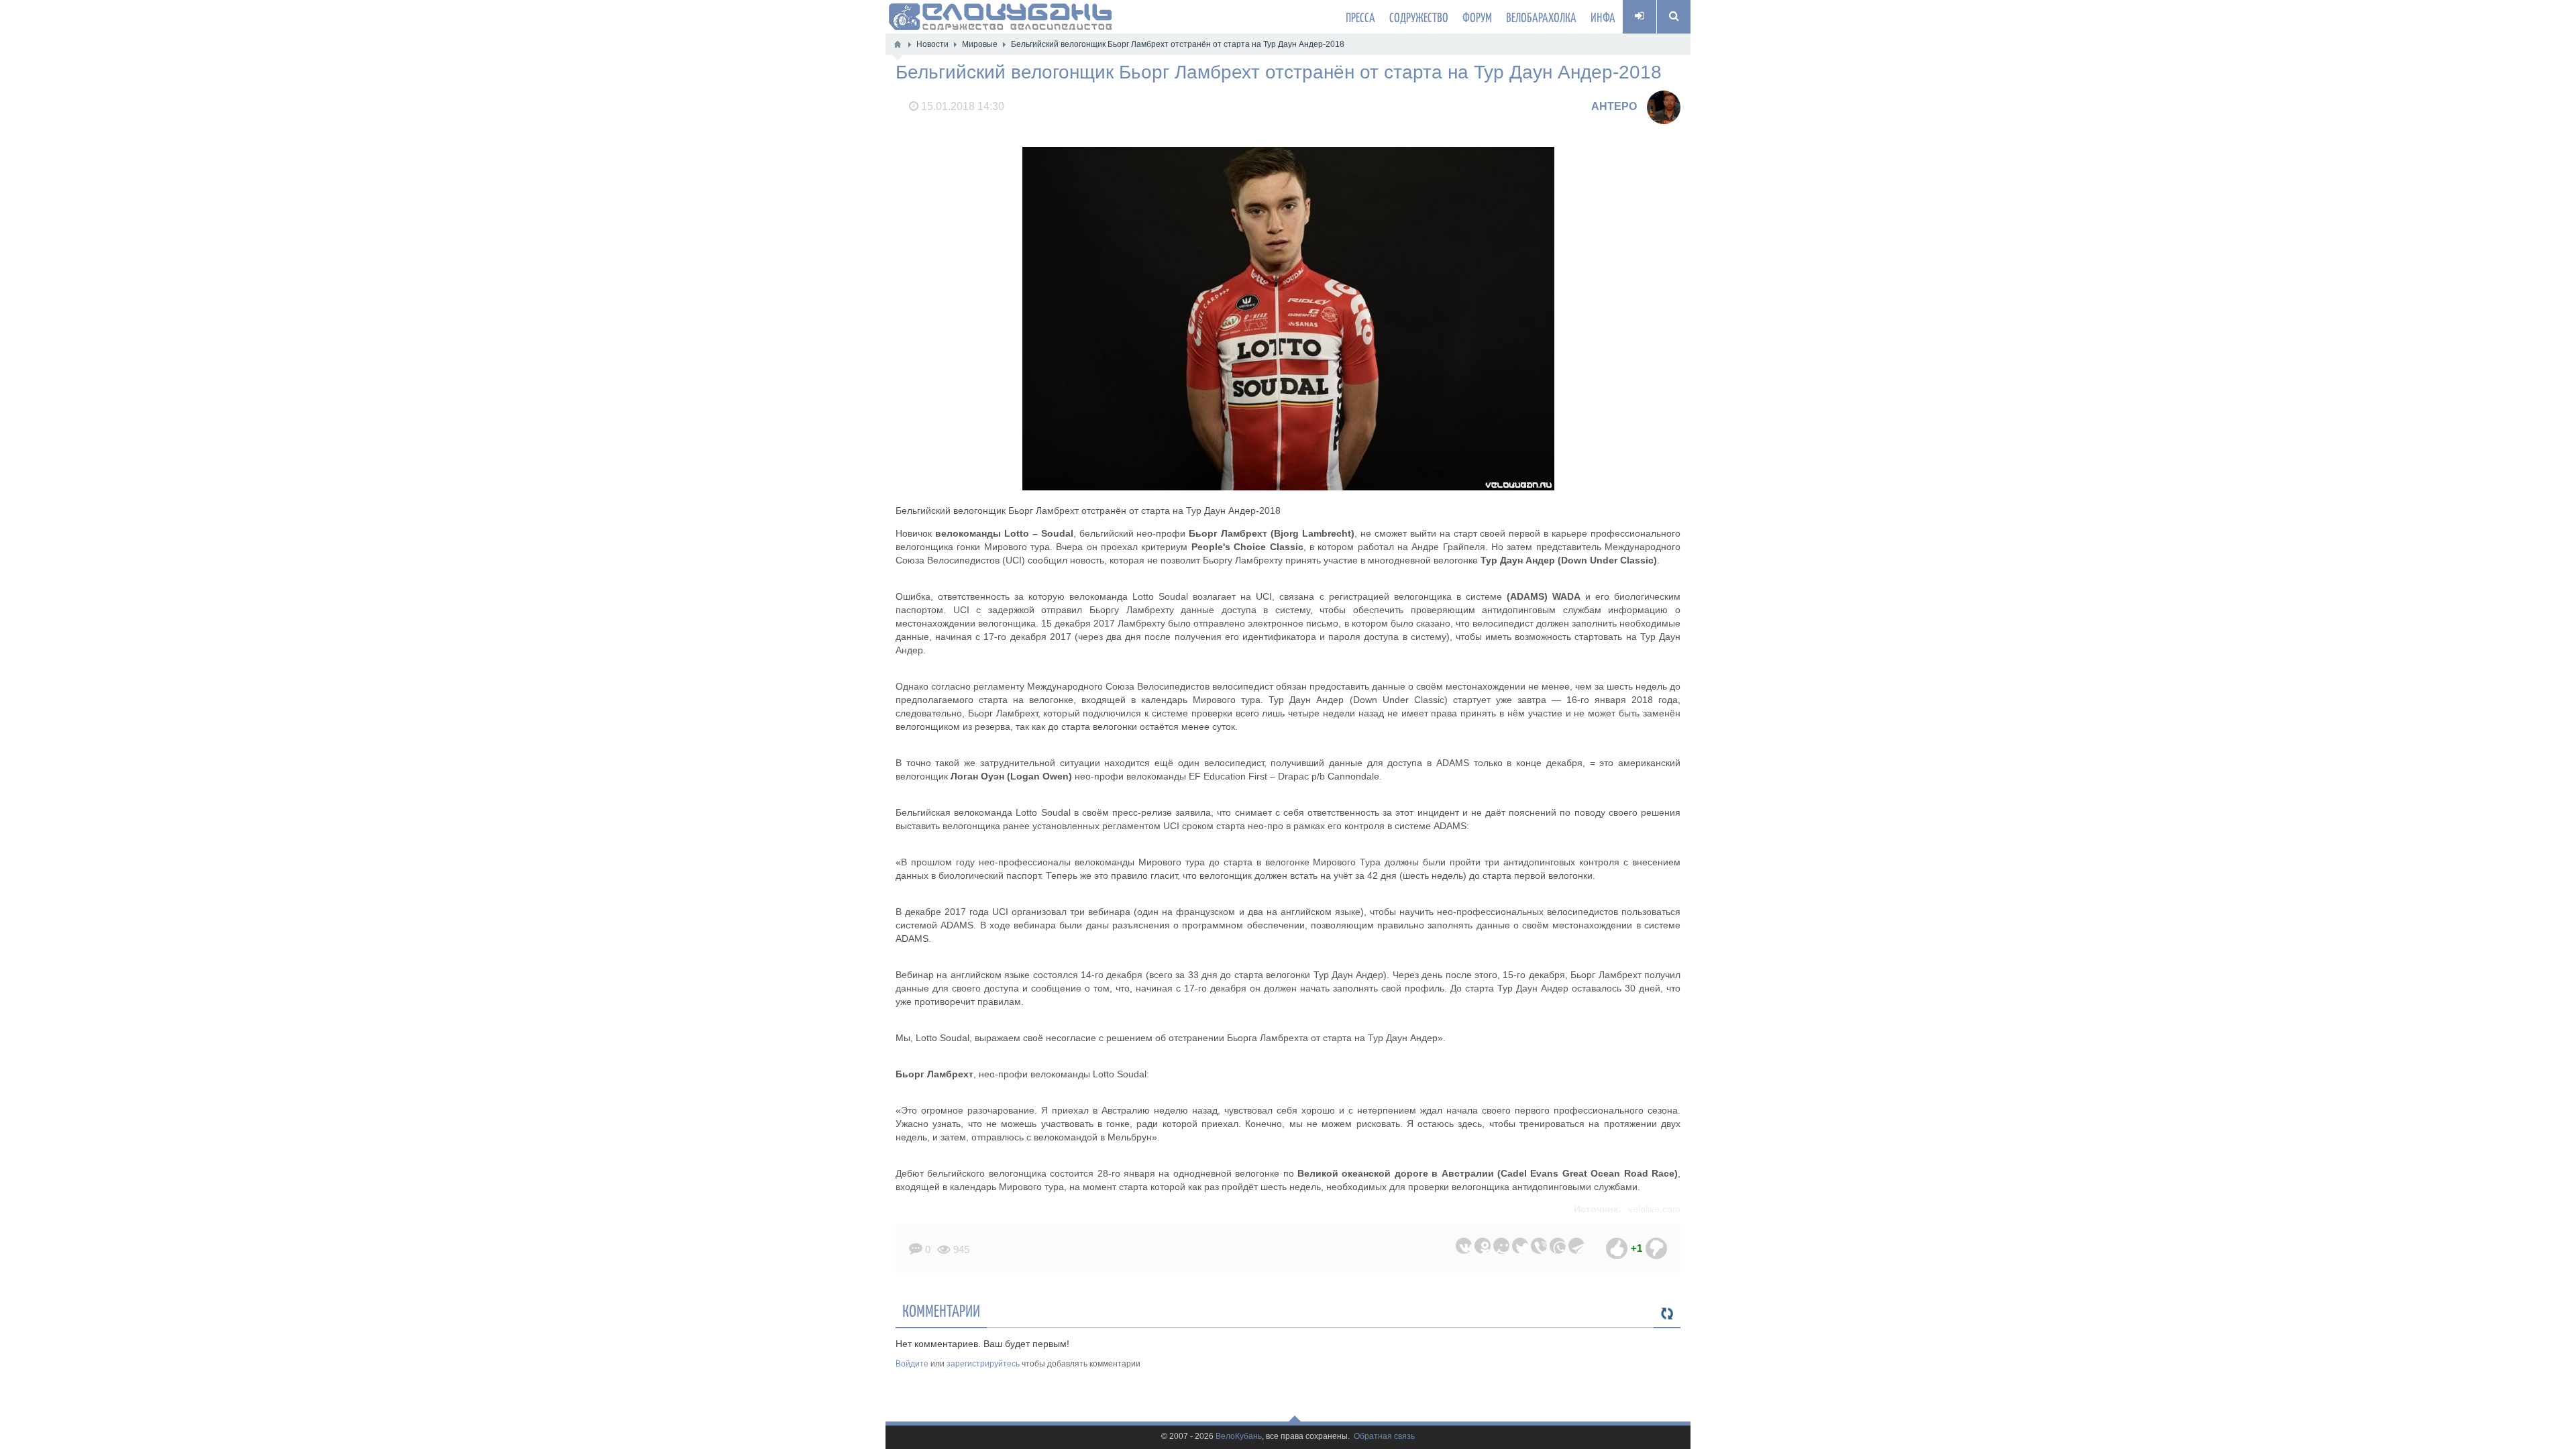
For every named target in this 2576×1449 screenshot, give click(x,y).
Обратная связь (1384, 1437)
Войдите (912, 1364)
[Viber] (1539, 1246)
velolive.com (1654, 1209)
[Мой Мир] (1501, 1246)
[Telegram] (1576, 1246)
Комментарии (941, 1310)
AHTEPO (1614, 106)
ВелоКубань (1239, 1437)
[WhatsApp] (1558, 1246)
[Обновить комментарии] (1667, 1314)
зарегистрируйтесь (983, 1364)
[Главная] (898, 44)
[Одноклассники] (1483, 1246)
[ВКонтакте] (1464, 1246)
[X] (1520, 1246)
